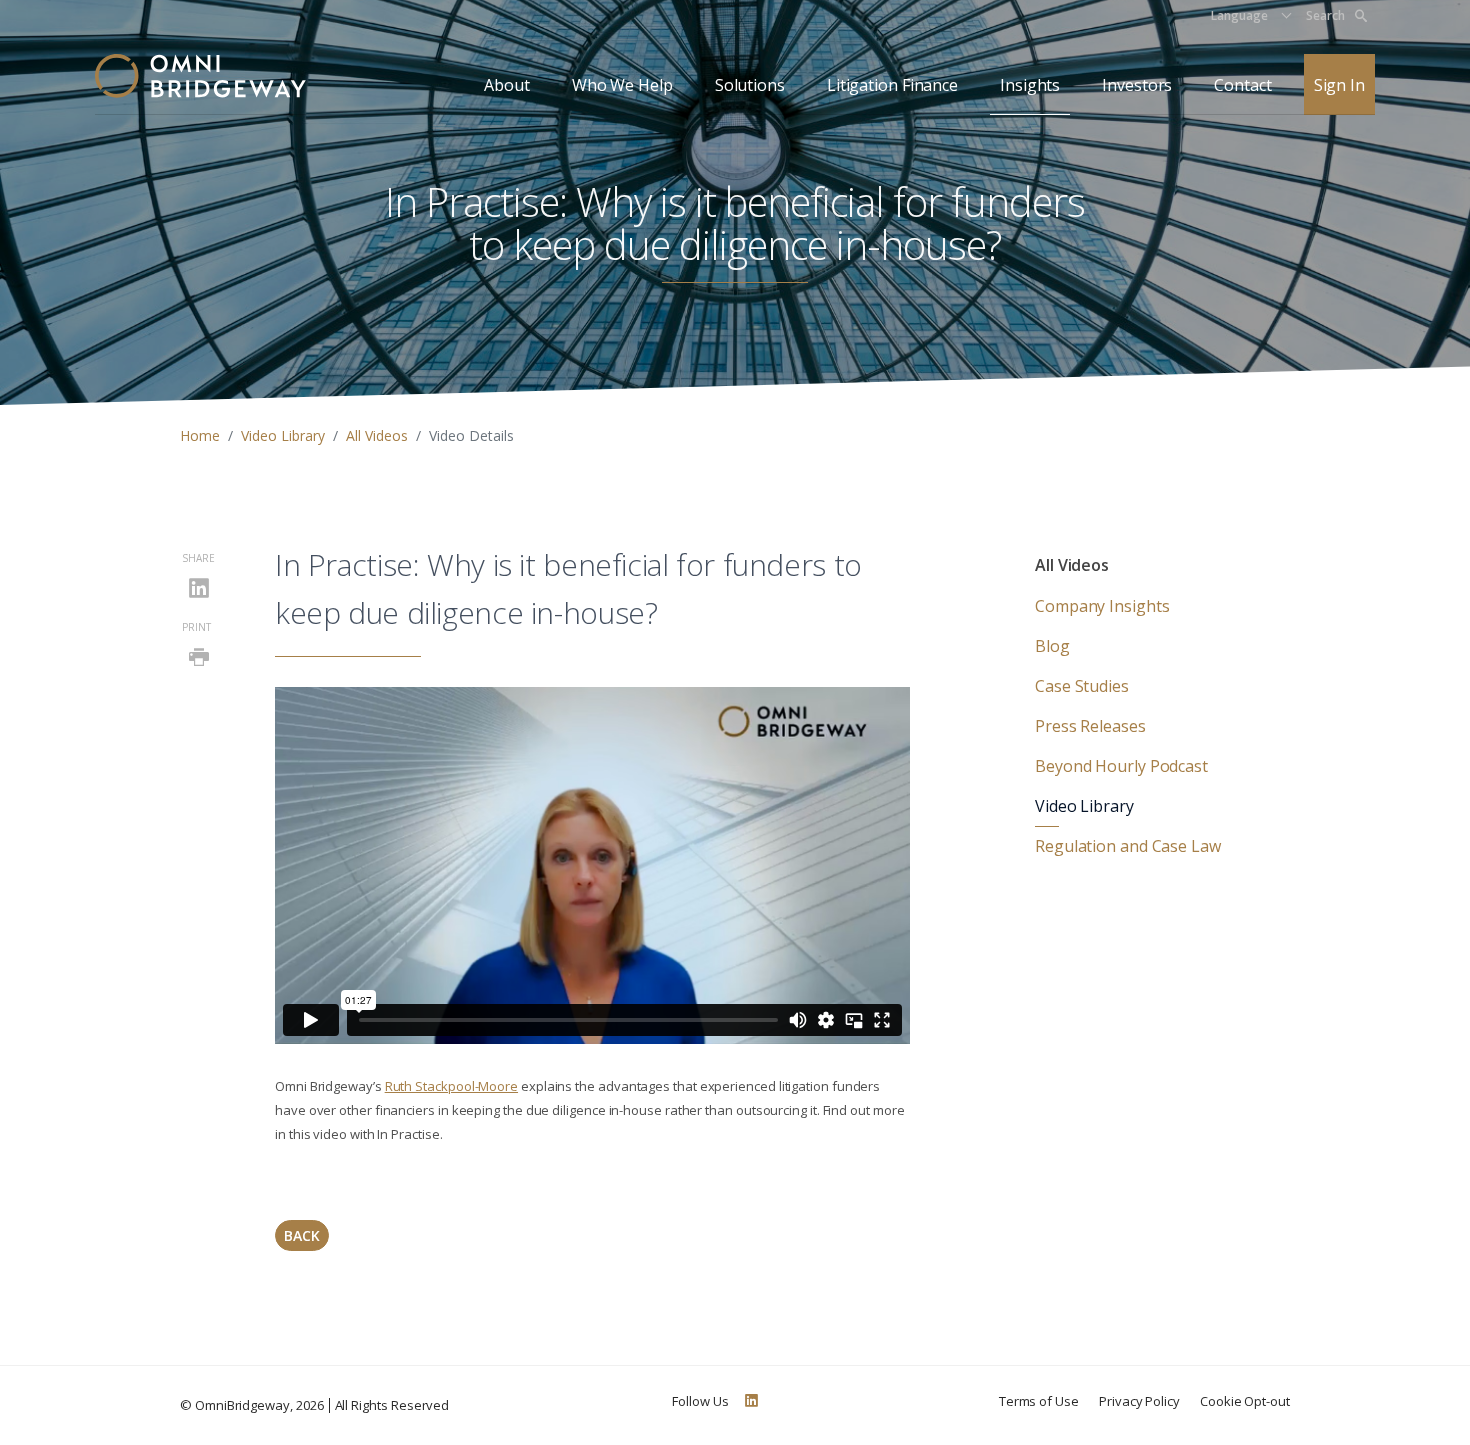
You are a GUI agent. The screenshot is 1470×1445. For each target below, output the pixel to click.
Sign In (1339, 85)
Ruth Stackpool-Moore (451, 1086)
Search (1325, 15)
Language (1239, 15)
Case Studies (1082, 686)
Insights (1030, 85)
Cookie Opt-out (1245, 1401)
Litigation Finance (892, 85)
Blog (1052, 646)
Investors (1137, 85)
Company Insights (1102, 606)
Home (200, 435)
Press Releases (1090, 726)
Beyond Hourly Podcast (1121, 766)
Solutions (750, 85)
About (507, 85)
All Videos (377, 435)
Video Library (283, 435)
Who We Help (622, 85)
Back (302, 1235)
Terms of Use (1039, 1401)
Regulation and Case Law (1128, 846)
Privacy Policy (1139, 1401)
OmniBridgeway (242, 1405)
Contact (1242, 85)
